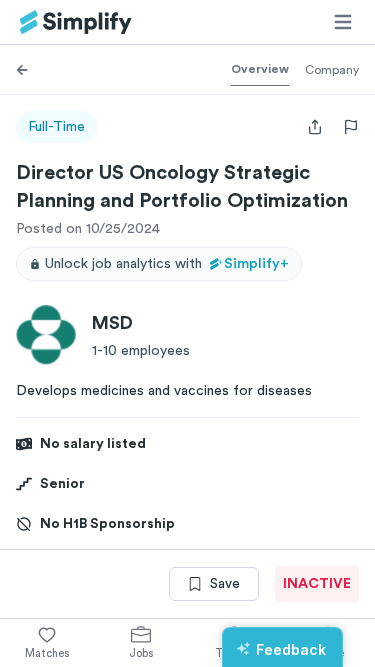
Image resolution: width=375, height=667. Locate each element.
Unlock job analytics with (167, 264)
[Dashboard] (76, 22)
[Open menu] (343, 22)
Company (332, 70)
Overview (260, 69)
